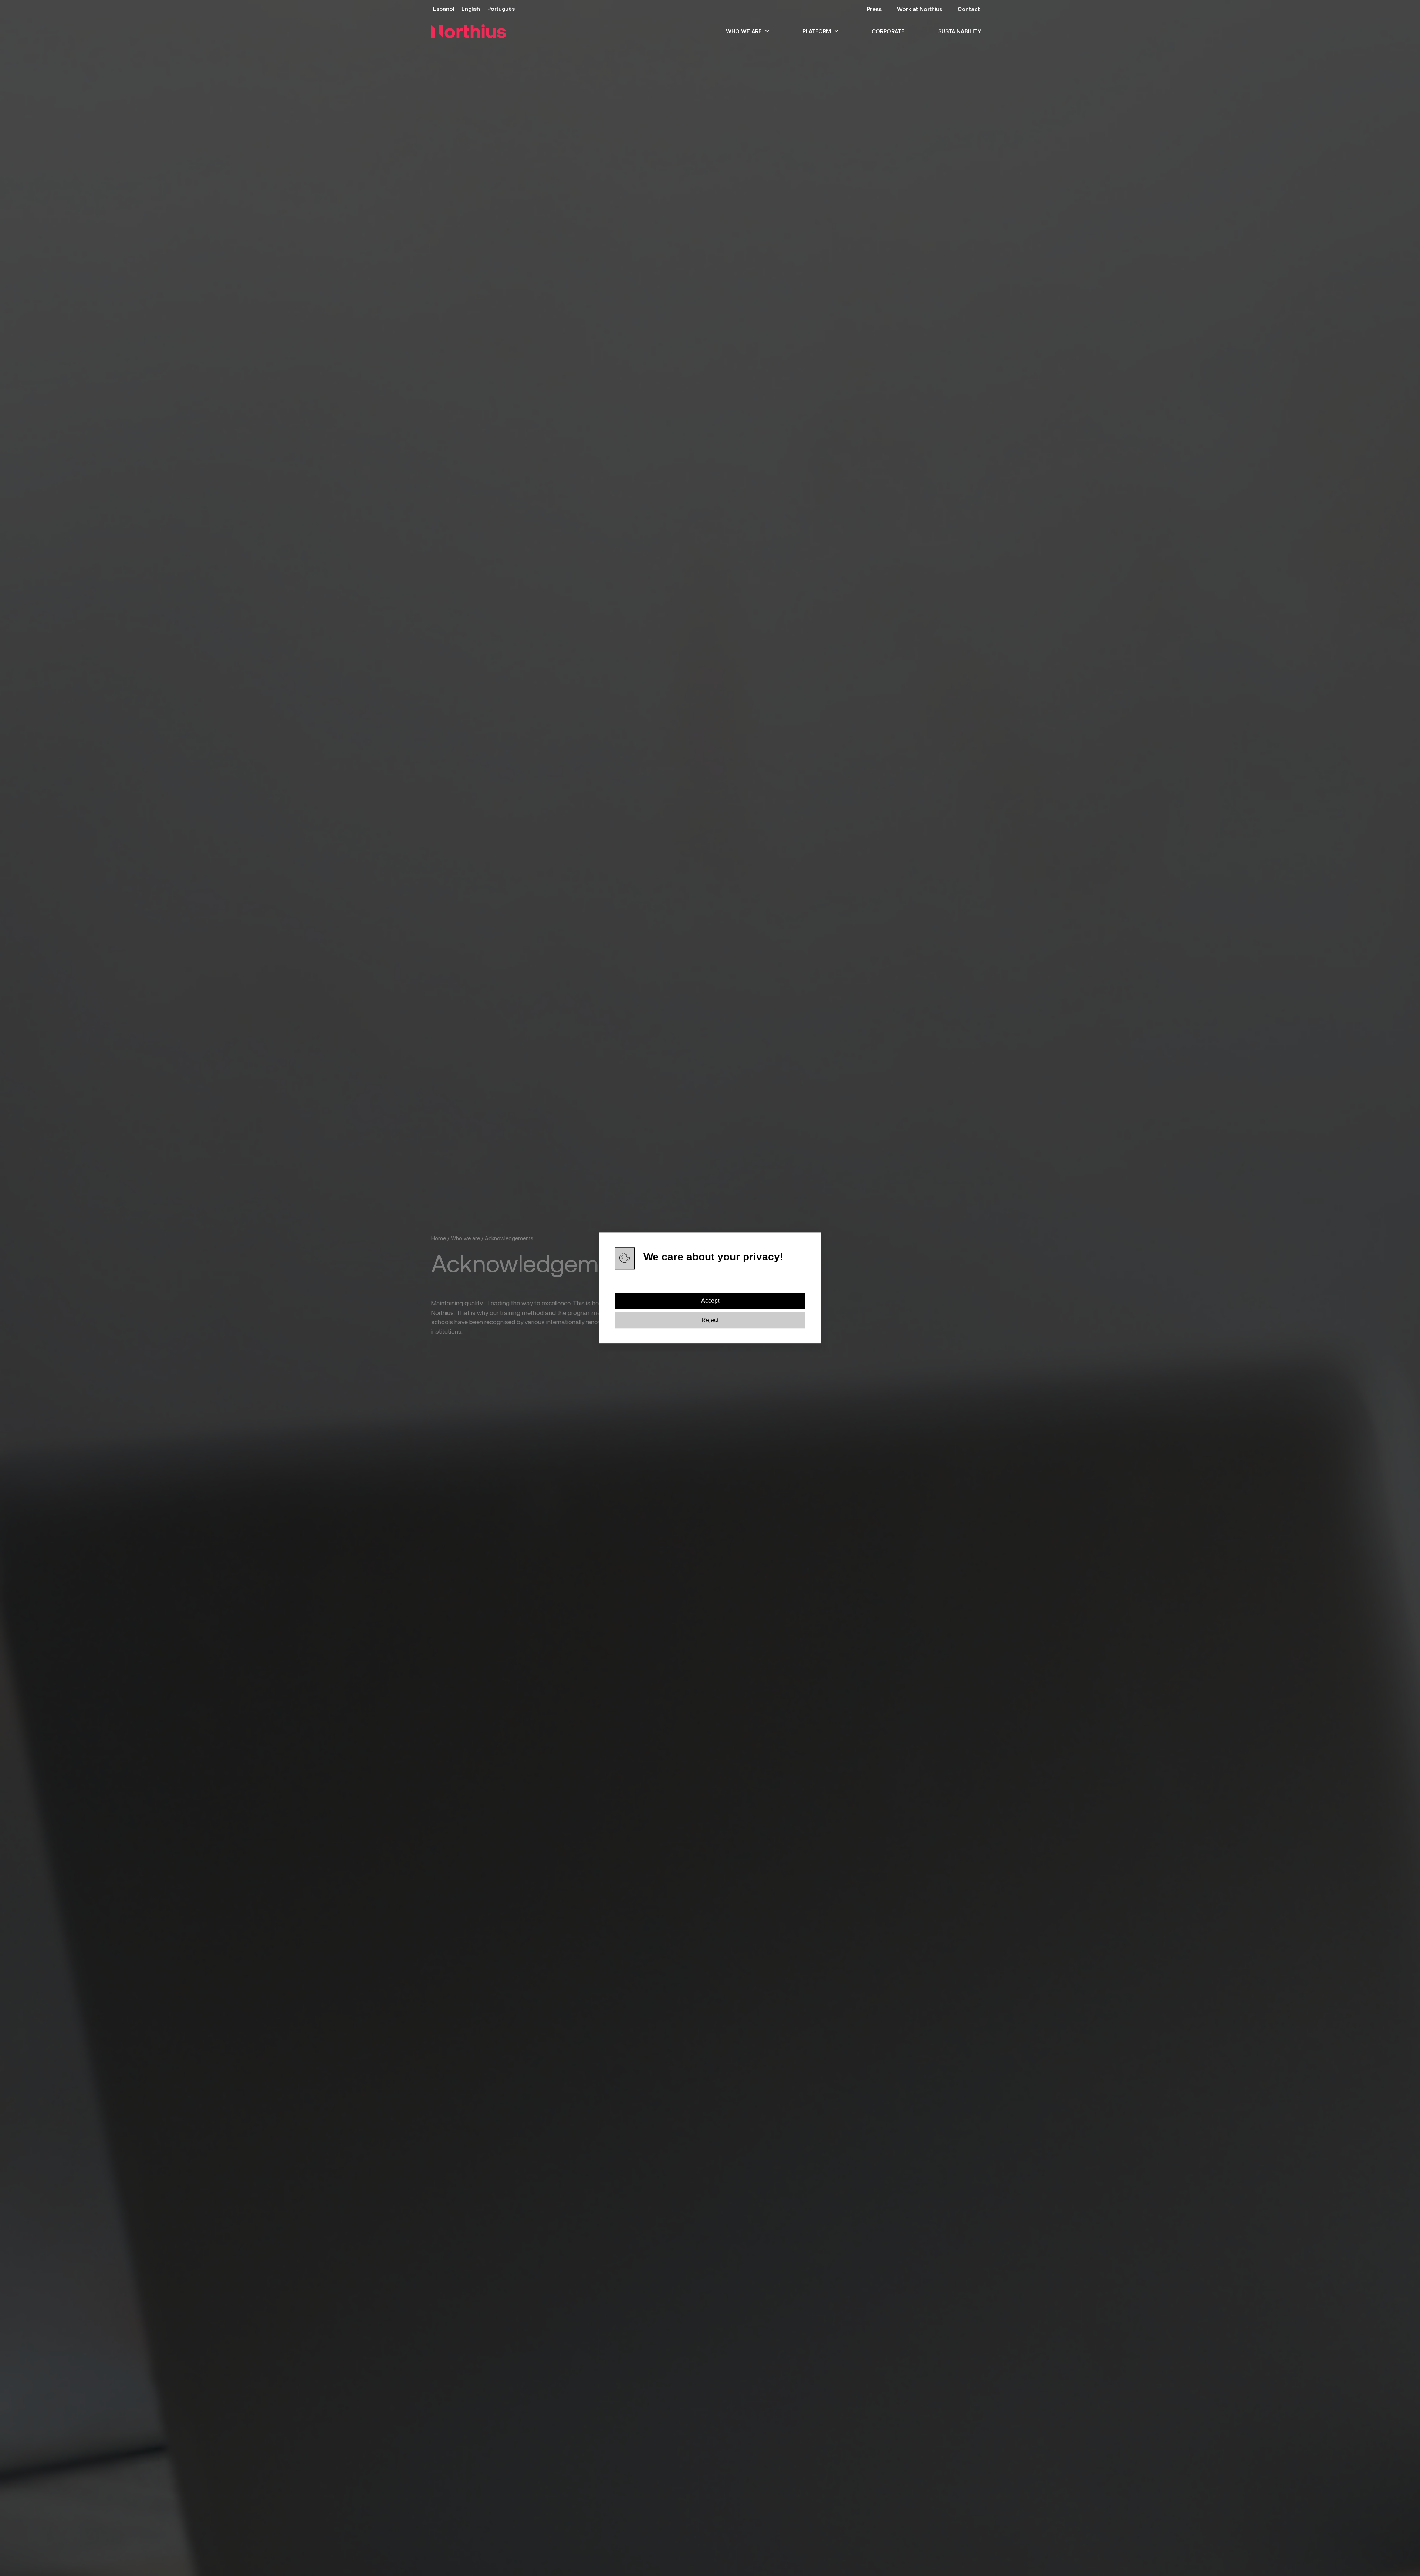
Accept (710, 1301)
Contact (969, 9)
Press (874, 9)
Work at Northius (920, 9)
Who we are (744, 31)
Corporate (888, 31)
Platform (817, 31)
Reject (710, 1320)
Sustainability (960, 31)
